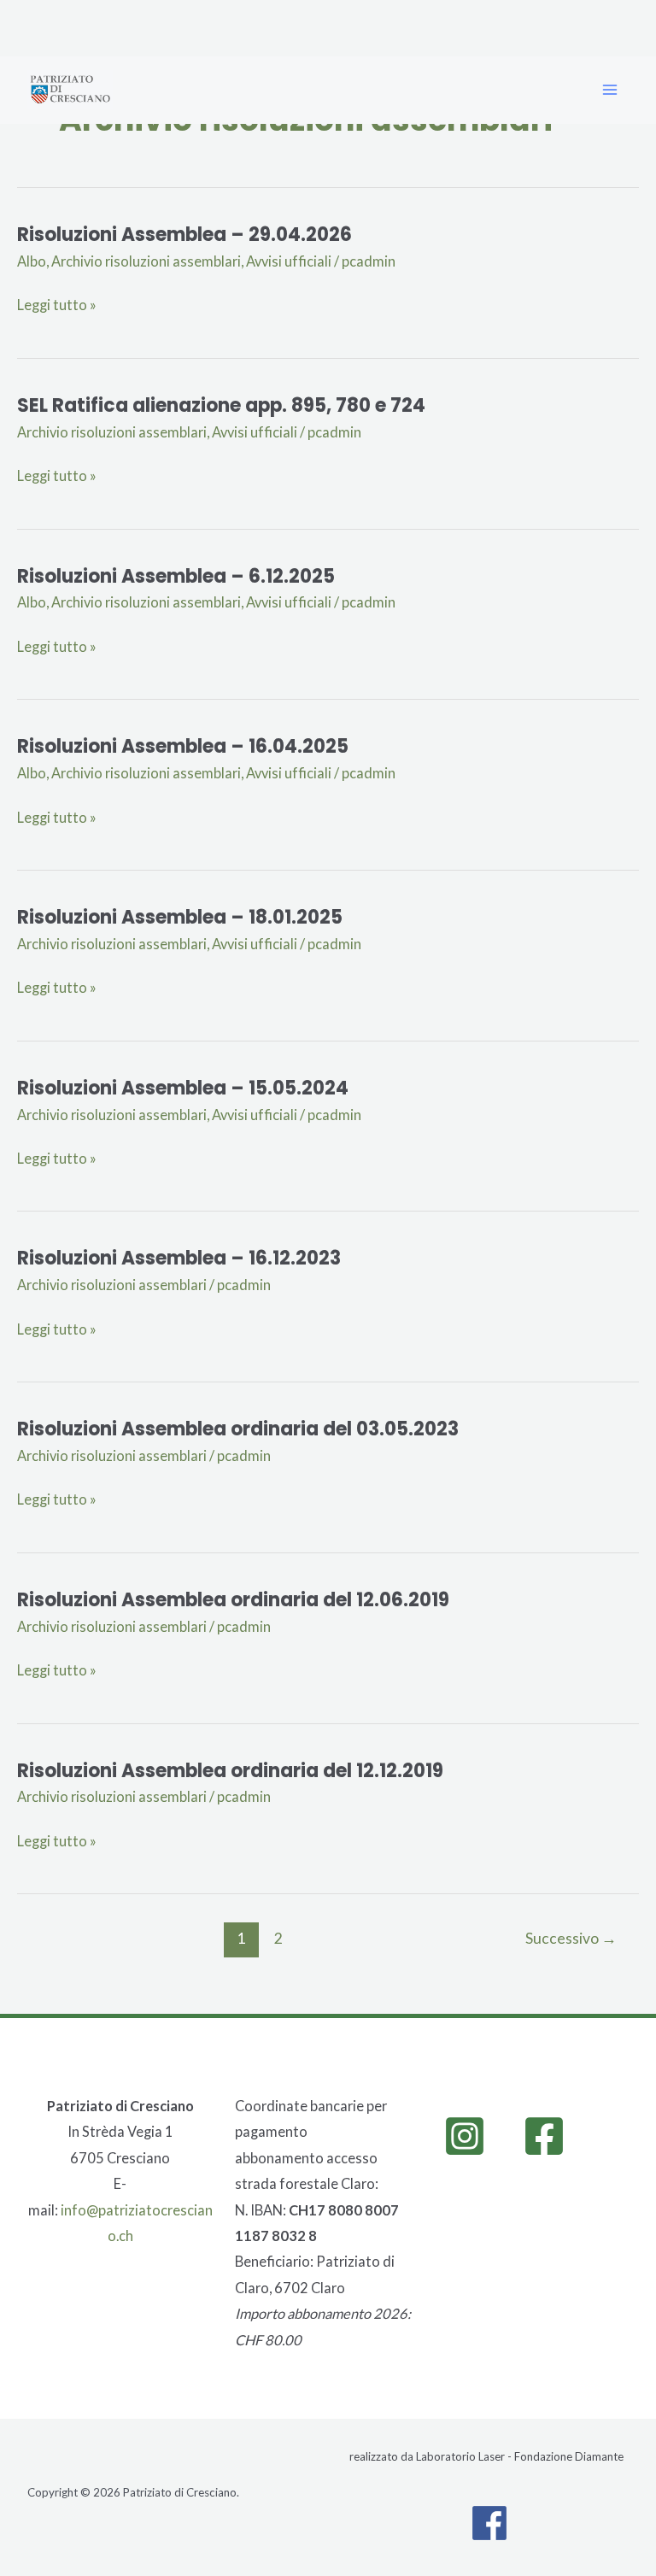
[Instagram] (465, 2136)
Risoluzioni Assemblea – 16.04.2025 (183, 746)
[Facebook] (544, 2136)
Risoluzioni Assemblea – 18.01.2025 (180, 917)
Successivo (571, 1938)
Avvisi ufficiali (289, 261)
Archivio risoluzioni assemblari (146, 261)
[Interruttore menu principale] (609, 90)
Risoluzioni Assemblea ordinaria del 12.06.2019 (233, 1600)
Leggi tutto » (57, 305)
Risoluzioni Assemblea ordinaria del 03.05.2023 (238, 1429)
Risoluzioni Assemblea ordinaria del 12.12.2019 (230, 1771)
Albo (32, 261)
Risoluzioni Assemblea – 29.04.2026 (184, 235)
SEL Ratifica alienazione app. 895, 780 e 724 (221, 405)
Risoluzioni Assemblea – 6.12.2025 (176, 576)
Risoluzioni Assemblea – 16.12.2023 (179, 1258)
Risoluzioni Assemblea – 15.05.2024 (183, 1088)
